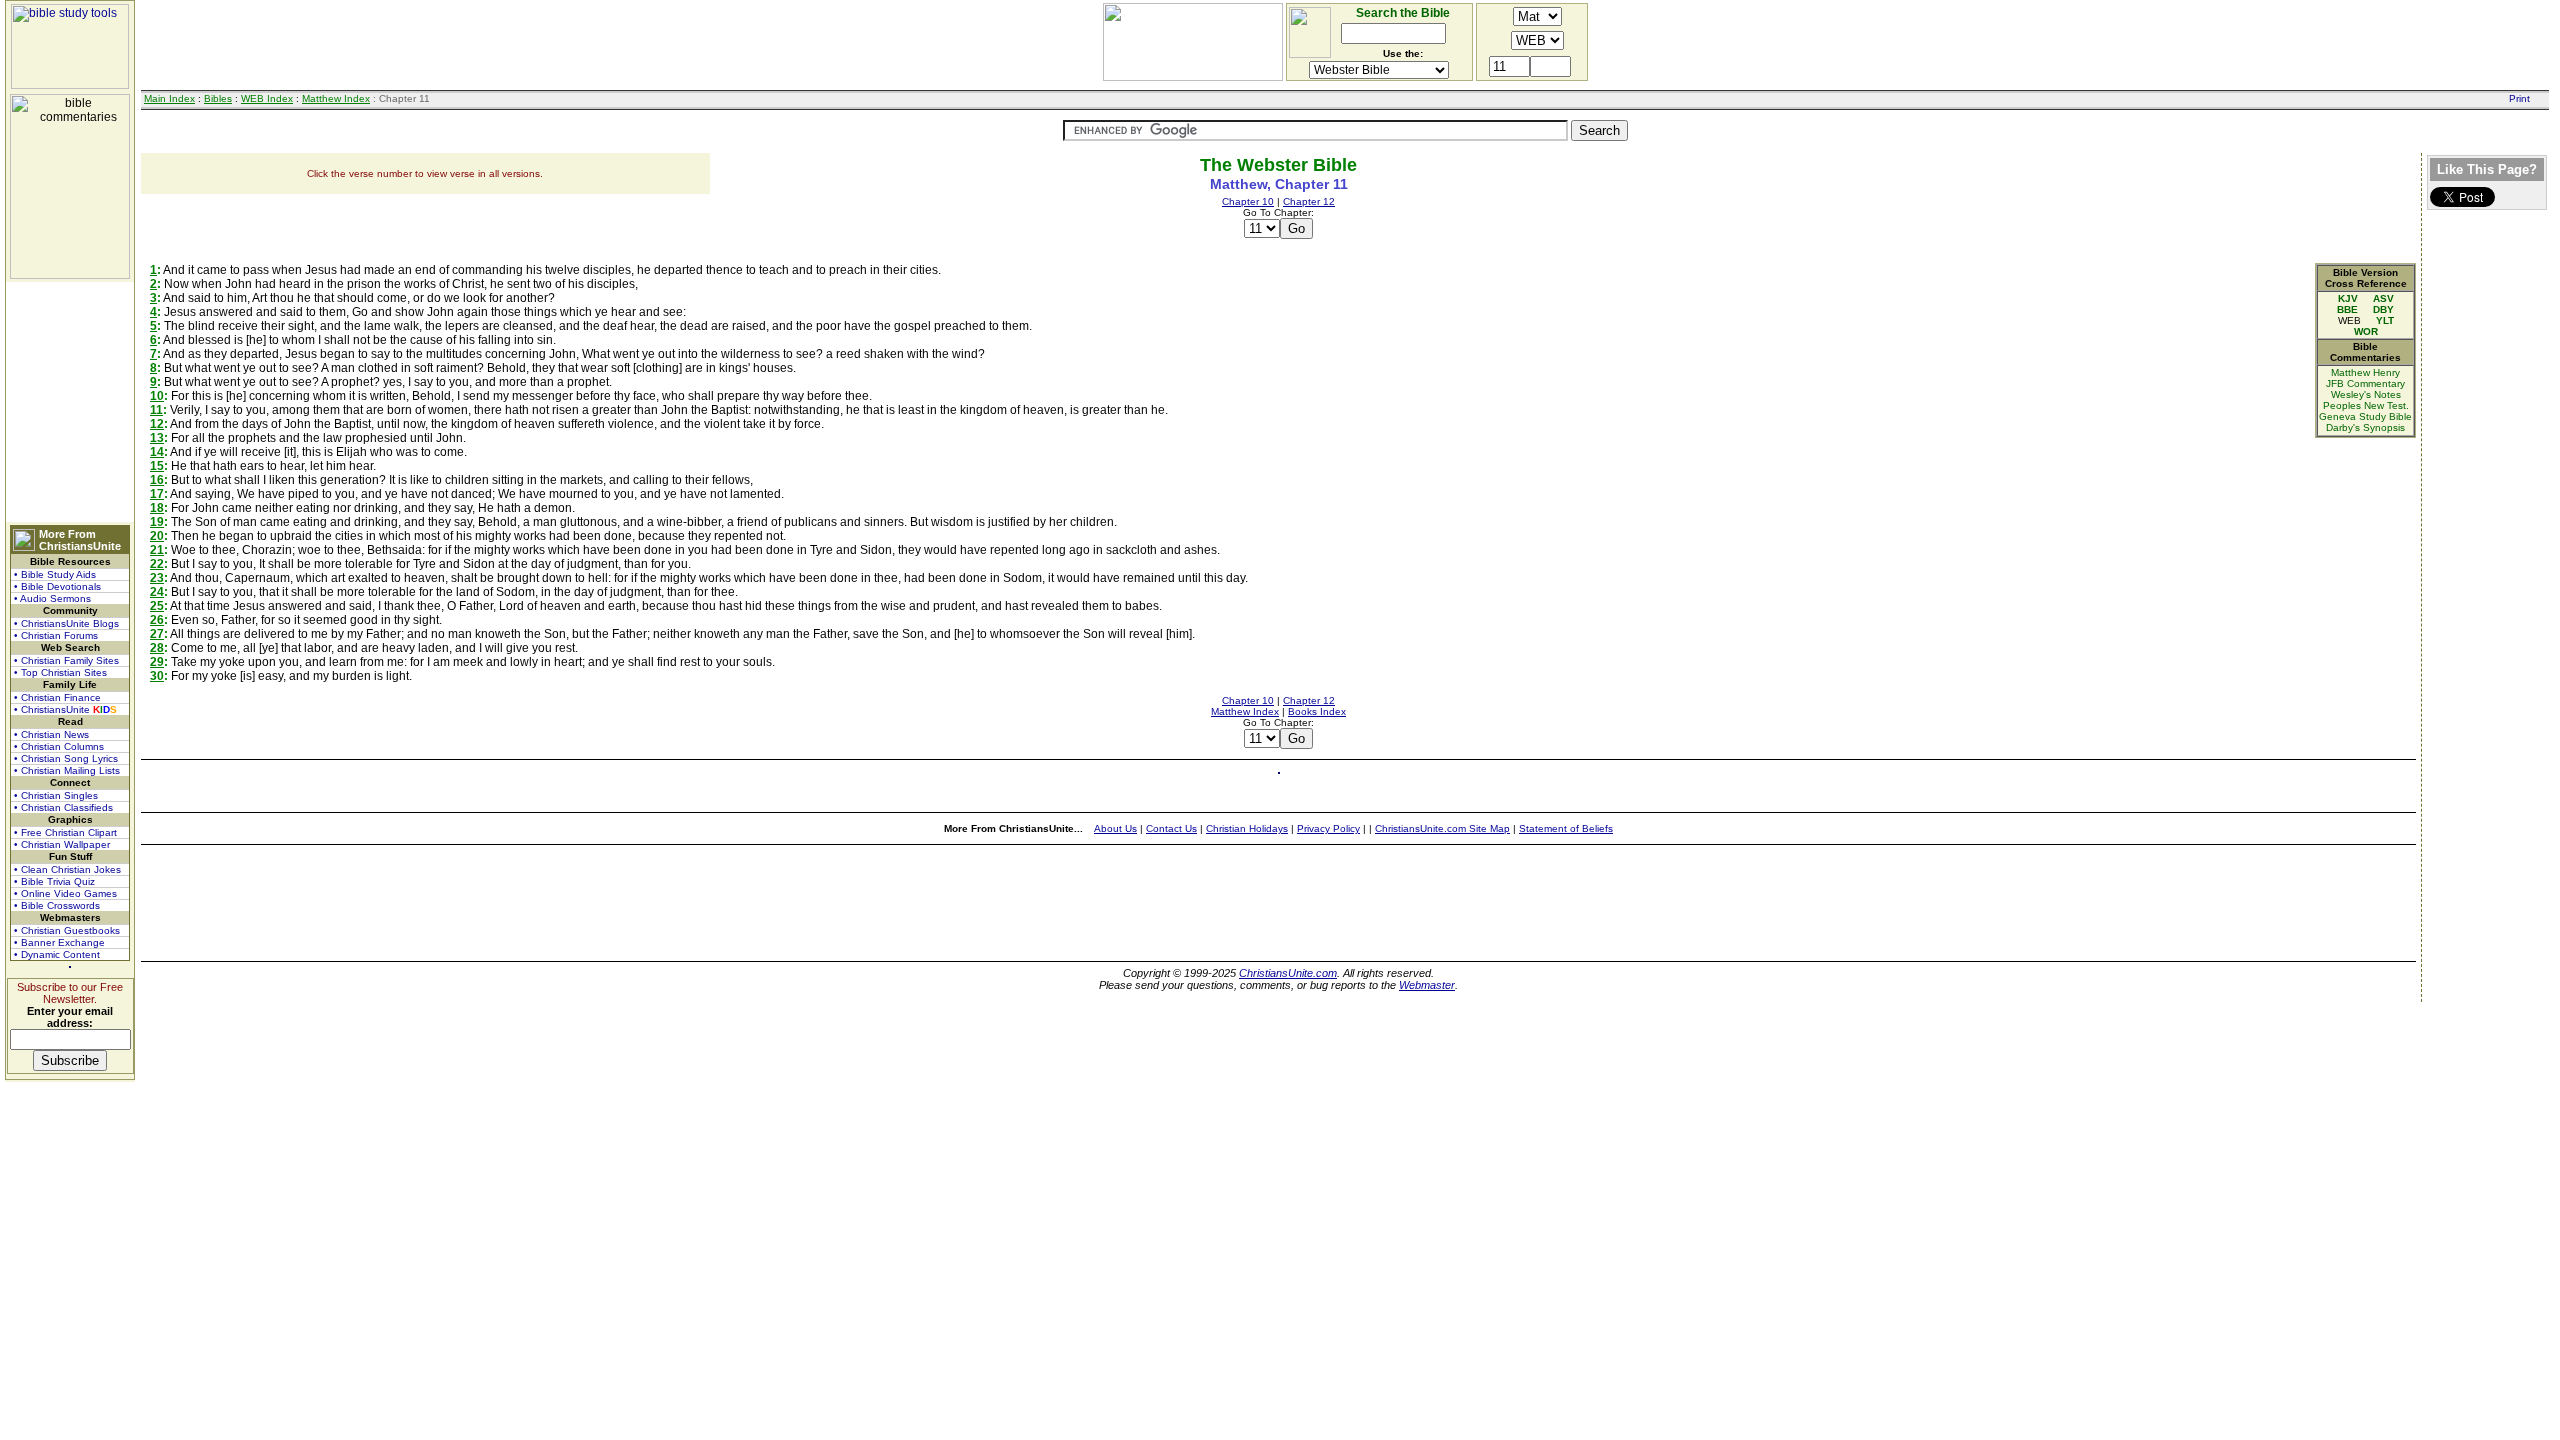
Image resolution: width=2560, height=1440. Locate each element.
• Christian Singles (56, 795)
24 (157, 592)
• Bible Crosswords (57, 905)
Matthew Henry (2365, 372)
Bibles (218, 98)
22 (157, 564)
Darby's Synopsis (2365, 427)
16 (157, 480)
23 (157, 578)
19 (157, 522)
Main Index (169, 98)
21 (157, 550)
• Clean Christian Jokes (67, 869)
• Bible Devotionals (57, 586)
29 (157, 662)
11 (156, 410)
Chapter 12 (1309, 201)
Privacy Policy (1328, 828)
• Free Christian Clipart (65, 832)
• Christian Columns (59, 746)
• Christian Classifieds (63, 807)
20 (157, 536)
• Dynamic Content (57, 954)
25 (157, 606)
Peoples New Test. (2366, 405)
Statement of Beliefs (1566, 828)
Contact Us (1171, 828)
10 (157, 396)
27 (157, 634)
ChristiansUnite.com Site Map (1442, 828)
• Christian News (51, 734)
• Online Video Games (65, 893)
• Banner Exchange (59, 942)
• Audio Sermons (52, 598)
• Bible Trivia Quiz (54, 881)
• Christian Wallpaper (62, 844)
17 (157, 494)
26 (157, 620)
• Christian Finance (57, 697)
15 (157, 466)
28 (157, 648)
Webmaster (1427, 985)
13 (157, 438)
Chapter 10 (1248, 201)
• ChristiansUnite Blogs (66, 623)
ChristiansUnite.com (1288, 973)
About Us (1115, 828)
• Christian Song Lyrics (66, 758)
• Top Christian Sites (60, 672)
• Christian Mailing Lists (67, 770)
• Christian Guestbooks (67, 930)
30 (157, 676)
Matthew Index (336, 98)
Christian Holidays (1247, 828)
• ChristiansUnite (65, 709)
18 (157, 508)
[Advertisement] (70, 402)
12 (157, 424)
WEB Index (267, 98)
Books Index (1317, 711)
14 (157, 452)
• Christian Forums (56, 635)
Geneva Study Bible (2365, 416)
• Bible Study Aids (55, 574)
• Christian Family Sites (66, 660)
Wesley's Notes (2366, 394)
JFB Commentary (2365, 383)
